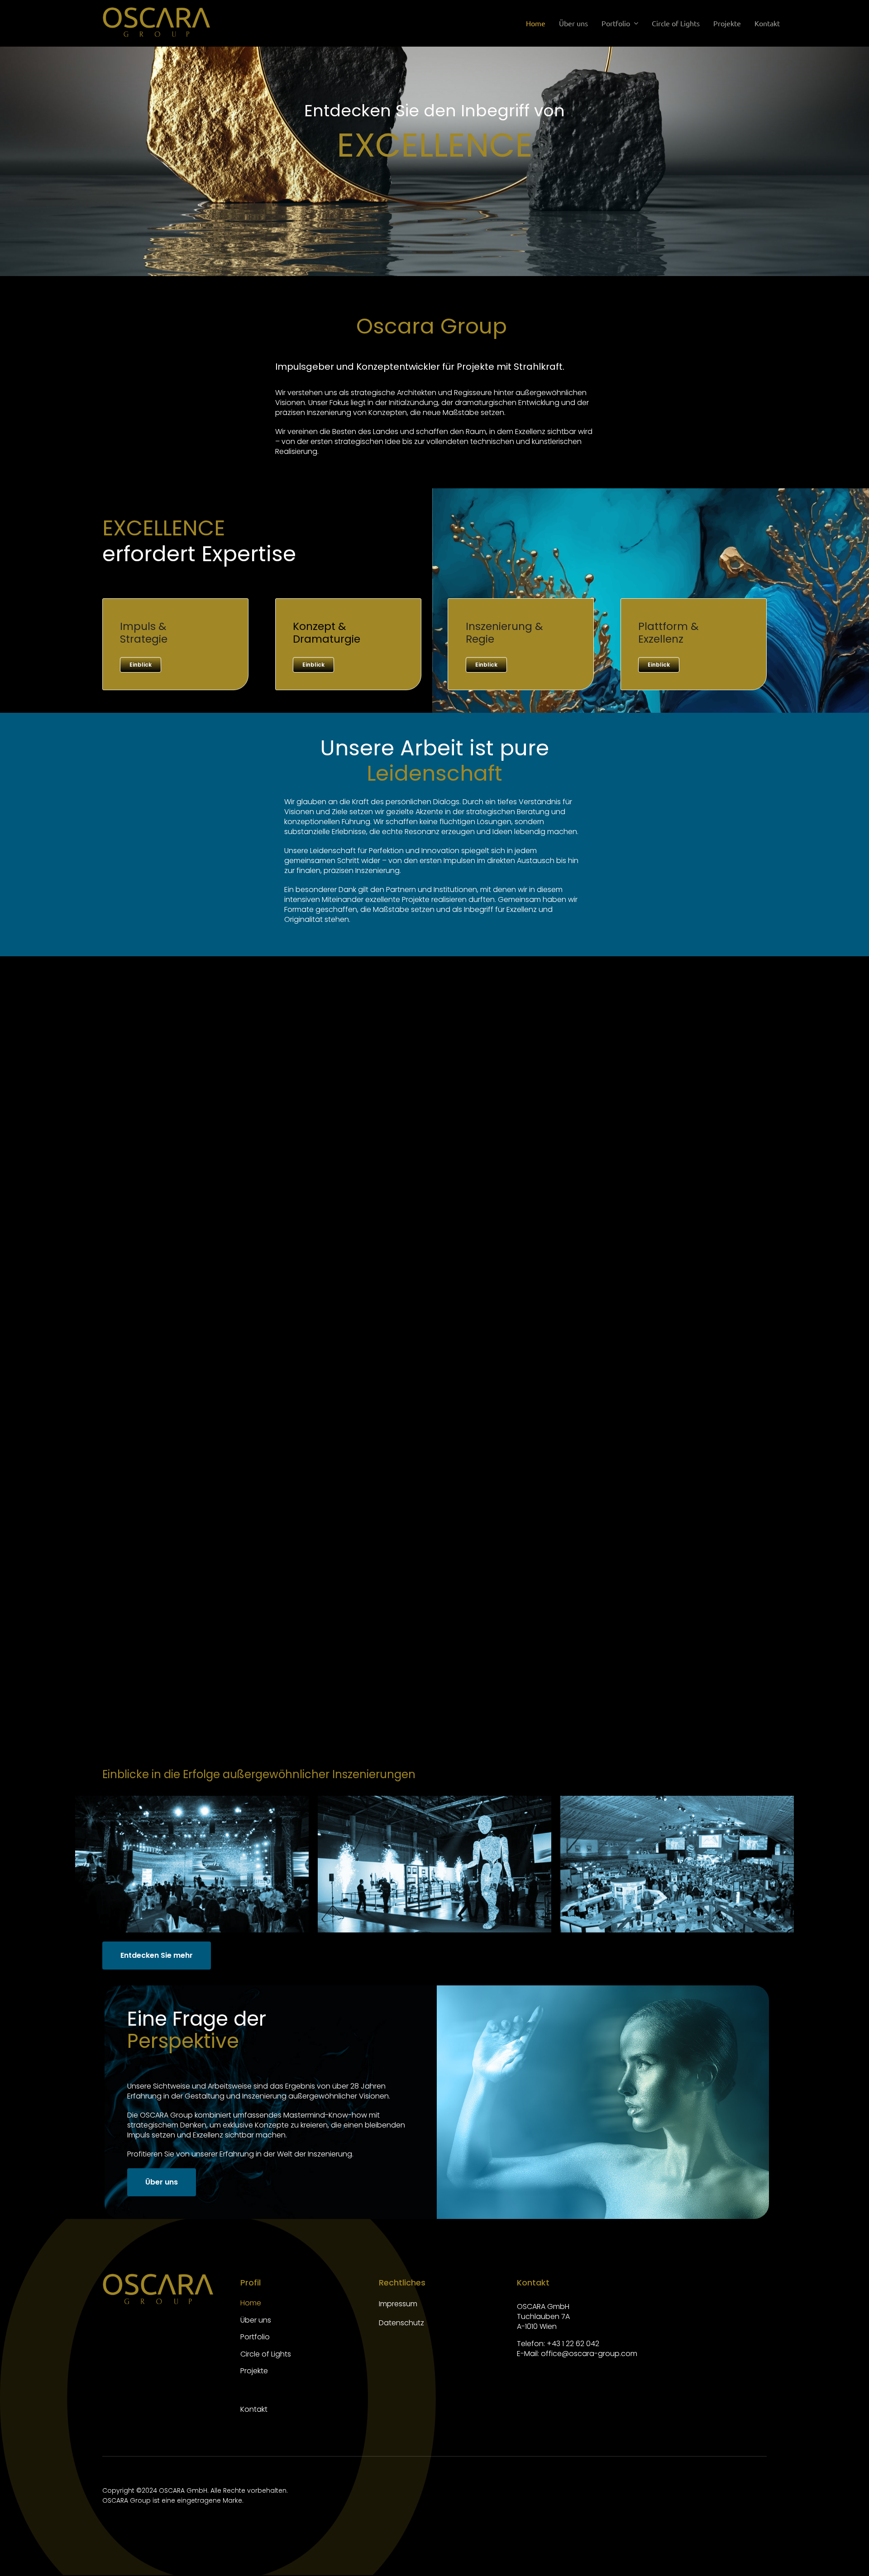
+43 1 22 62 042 (573, 2344)
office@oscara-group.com (588, 2354)
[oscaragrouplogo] (157, 10)
